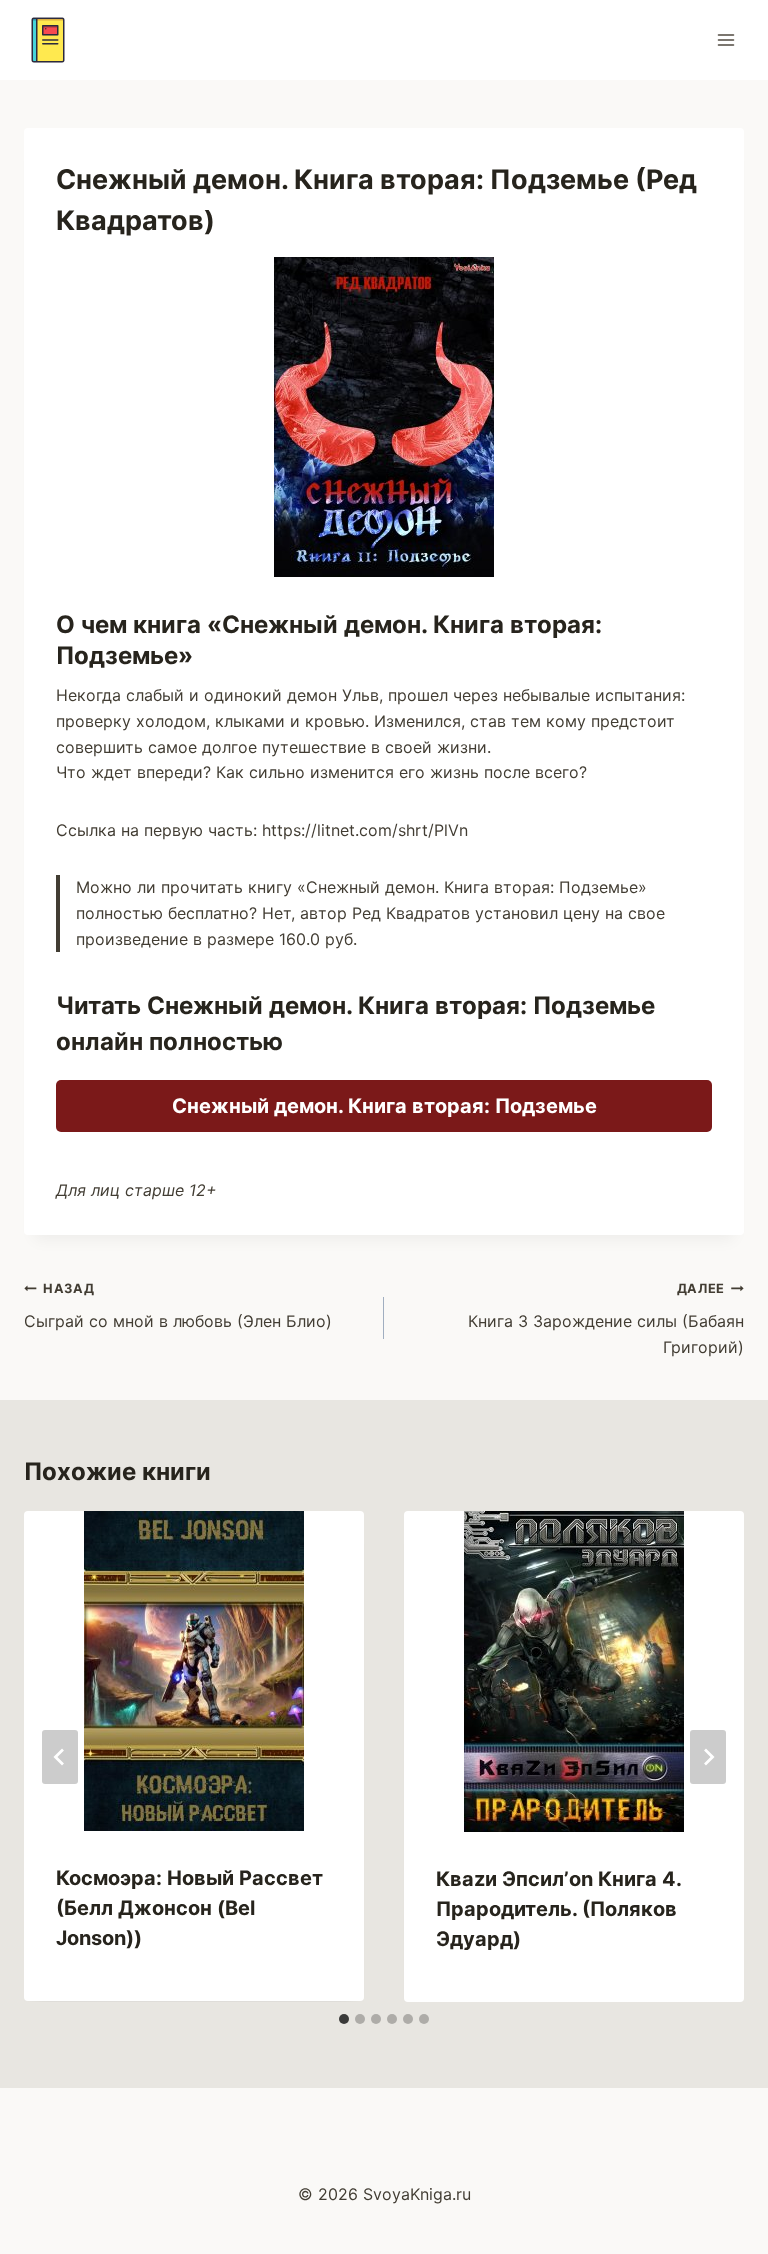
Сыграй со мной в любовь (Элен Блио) (178, 1306)
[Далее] (708, 1757)
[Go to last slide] (60, 1757)
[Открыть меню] (725, 39)
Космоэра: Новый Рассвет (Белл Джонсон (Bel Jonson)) (189, 1908)
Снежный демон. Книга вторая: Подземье (384, 1106)
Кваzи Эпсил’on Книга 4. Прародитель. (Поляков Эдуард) (558, 1909)
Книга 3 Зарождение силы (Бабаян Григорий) (606, 1318)
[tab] (344, 2019)
